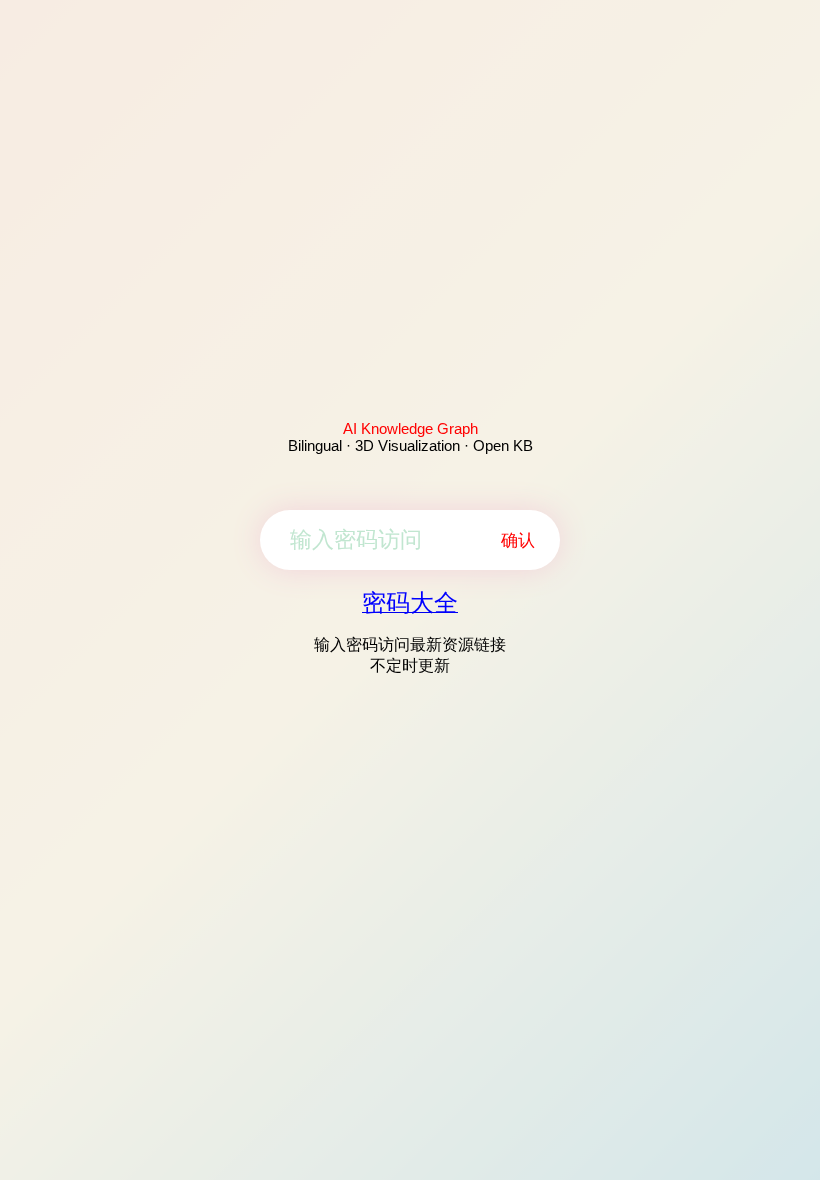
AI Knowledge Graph (410, 428)
